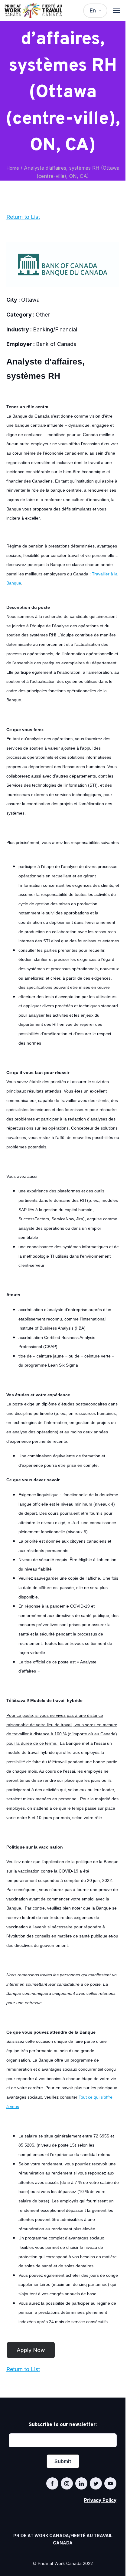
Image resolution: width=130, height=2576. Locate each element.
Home (13, 168)
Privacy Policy (100, 2500)
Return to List (23, 217)
